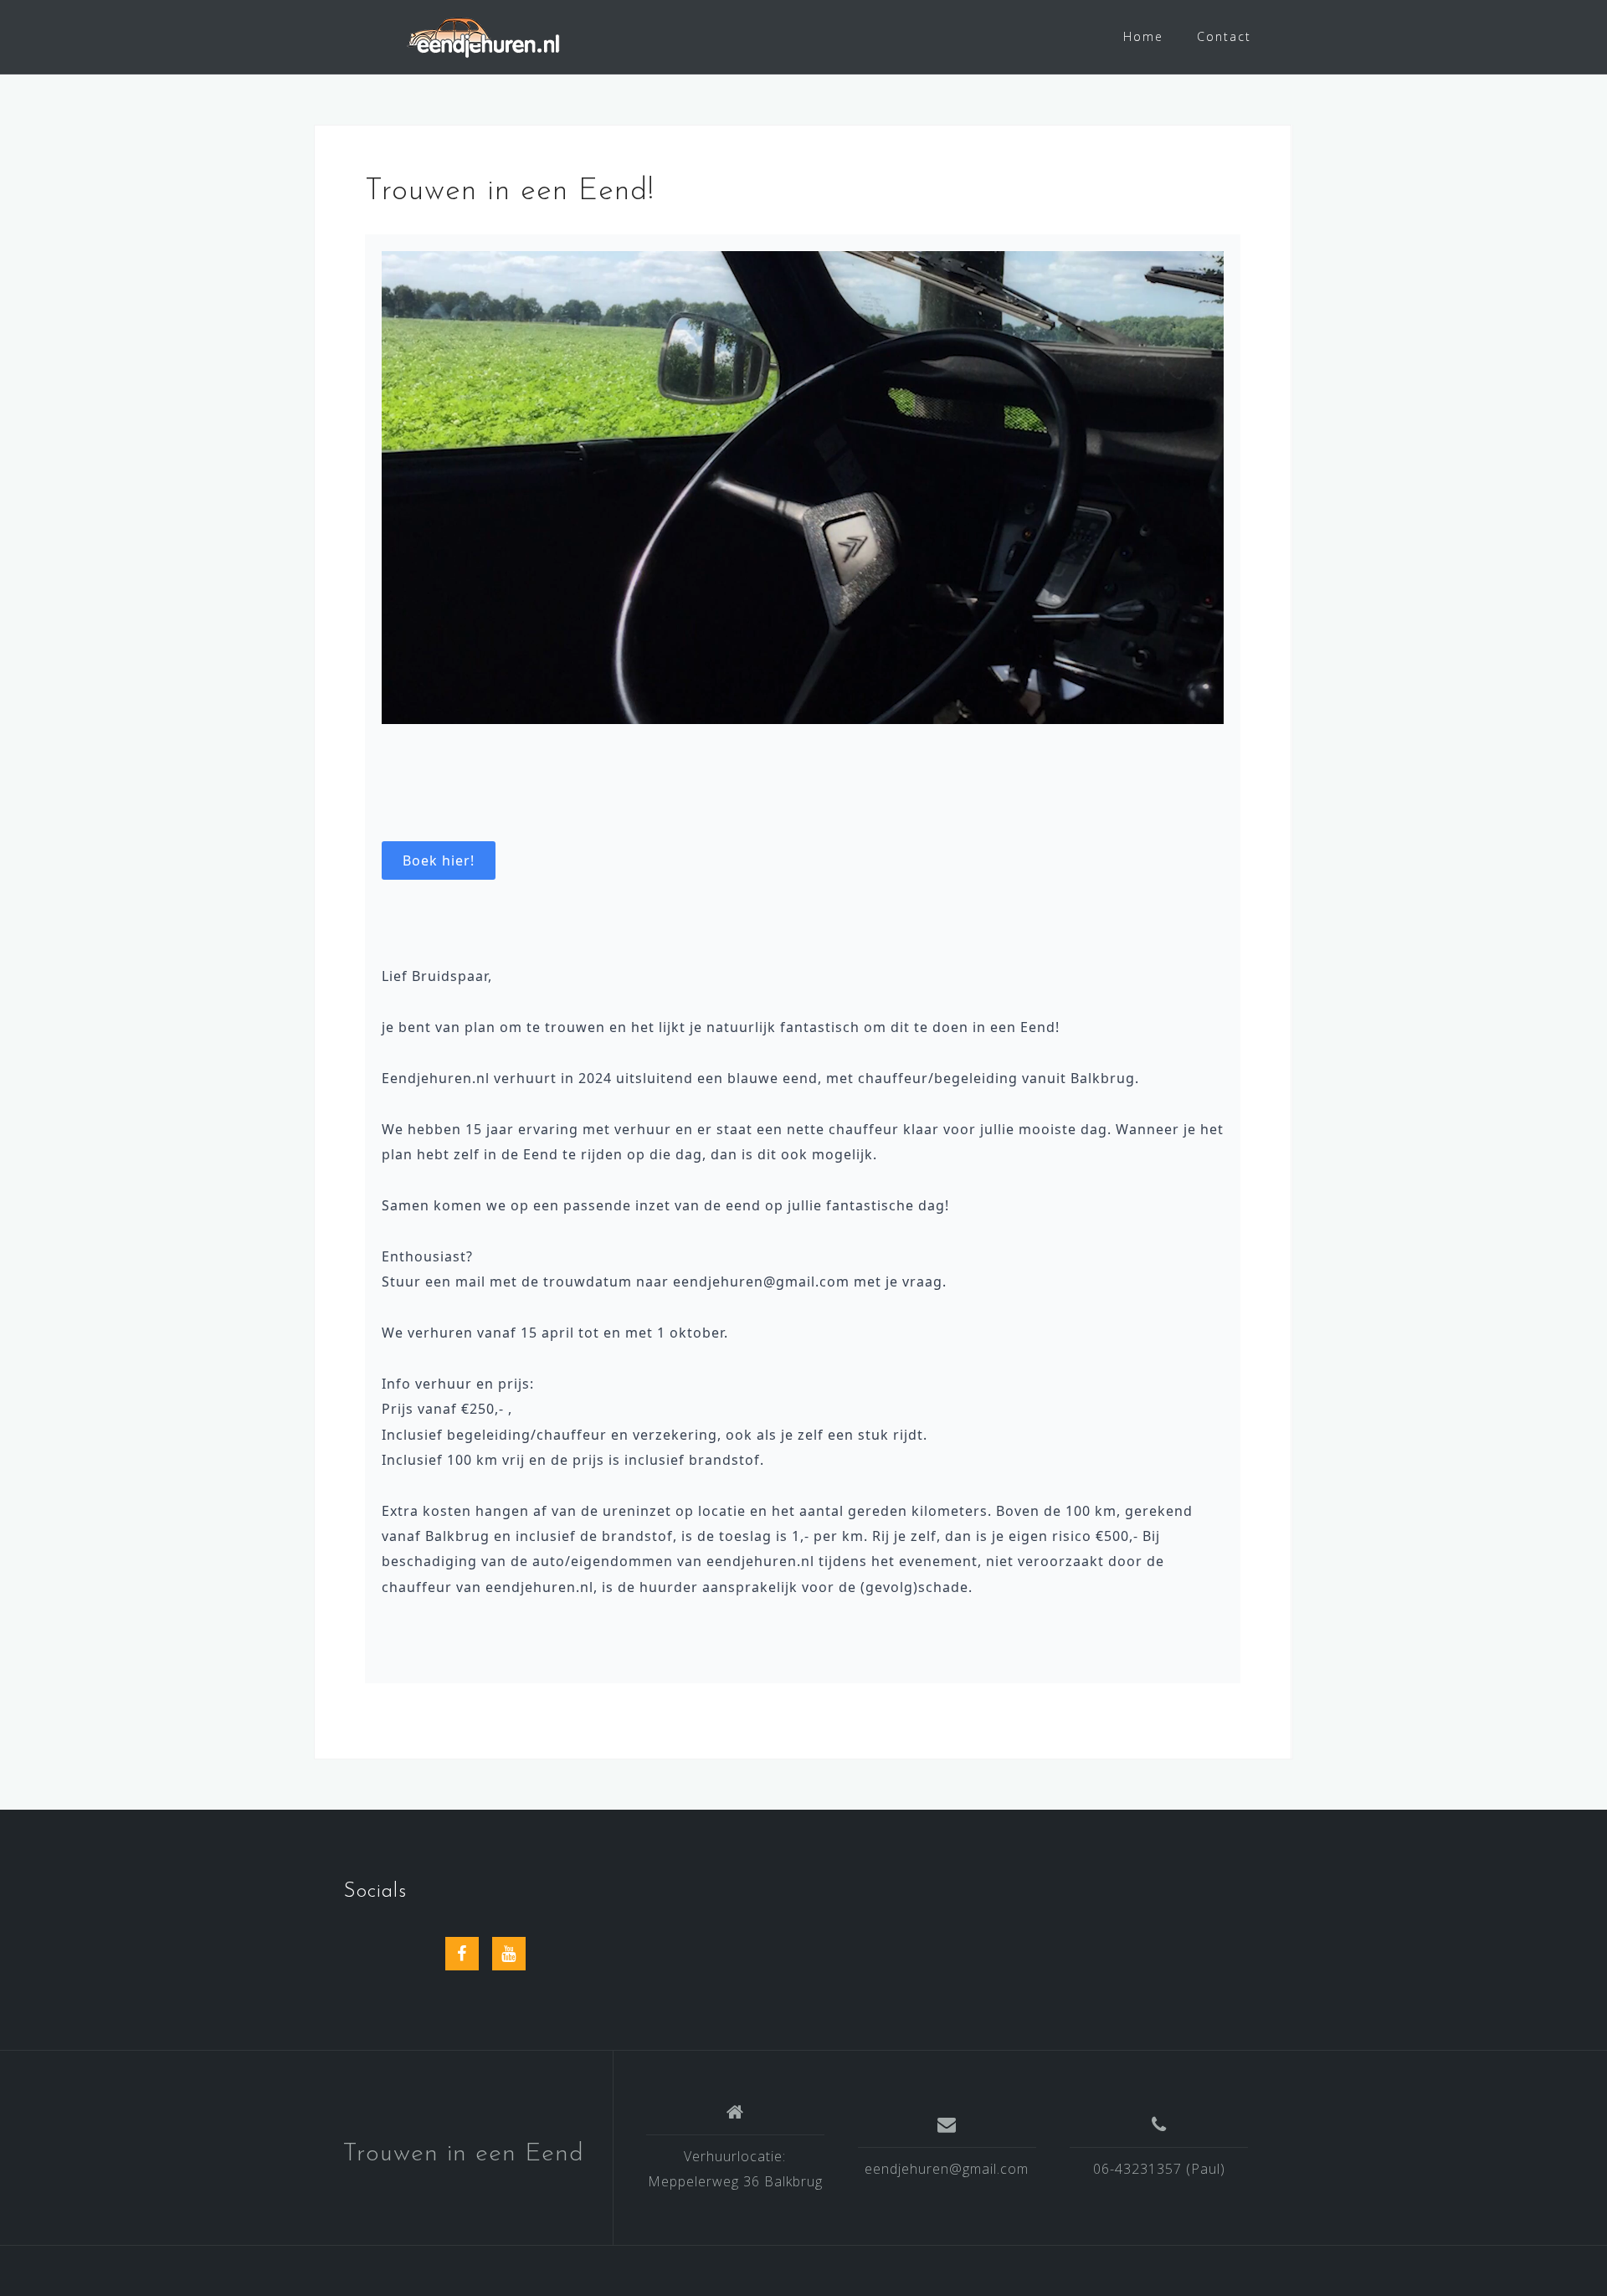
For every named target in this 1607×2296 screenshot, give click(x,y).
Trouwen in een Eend (463, 2154)
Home (1143, 36)
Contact (1224, 36)
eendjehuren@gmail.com (947, 2169)
